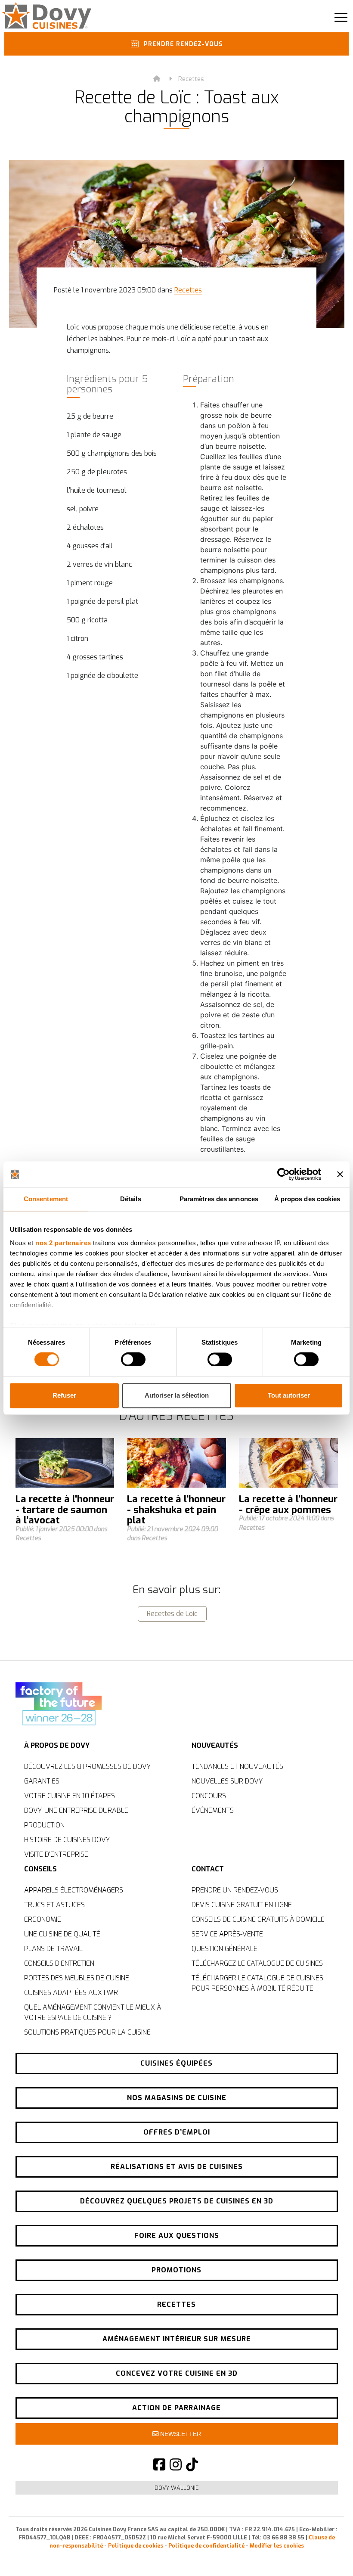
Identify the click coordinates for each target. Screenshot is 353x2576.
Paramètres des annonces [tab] (219, 1199)
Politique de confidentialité (206, 2546)
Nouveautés (215, 1745)
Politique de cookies (136, 2546)
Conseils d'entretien (59, 1963)
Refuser (64, 1395)
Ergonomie (43, 1919)
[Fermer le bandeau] (340, 1174)
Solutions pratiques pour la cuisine (87, 2032)
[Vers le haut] (327, 2554)
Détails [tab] (131, 1199)
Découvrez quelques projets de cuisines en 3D (177, 2201)
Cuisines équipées (176, 2063)
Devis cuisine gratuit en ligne (242, 1905)
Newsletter (180, 2434)
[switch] (133, 1360)
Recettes (191, 79)
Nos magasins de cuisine (177, 2098)
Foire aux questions (177, 2236)
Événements (213, 1810)
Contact (208, 1869)
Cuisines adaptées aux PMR (71, 1993)
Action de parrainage (176, 2408)
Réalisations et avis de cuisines (177, 2167)
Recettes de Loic (172, 1614)
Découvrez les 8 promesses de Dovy (87, 1767)
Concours (209, 1796)
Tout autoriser (289, 1395)
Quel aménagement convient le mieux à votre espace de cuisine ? (93, 2012)
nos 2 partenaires (63, 1243)
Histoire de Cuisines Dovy (67, 1840)
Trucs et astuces (54, 1905)
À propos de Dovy (57, 1745)
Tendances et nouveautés (237, 1767)
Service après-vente (227, 1934)
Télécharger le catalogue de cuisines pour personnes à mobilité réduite (257, 1983)
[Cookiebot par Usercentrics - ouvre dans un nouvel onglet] (283, 1174)
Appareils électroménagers (74, 1890)
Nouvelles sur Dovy (227, 1781)
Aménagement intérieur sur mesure (177, 2339)
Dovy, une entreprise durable (76, 1810)
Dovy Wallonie (177, 2488)
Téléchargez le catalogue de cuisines (257, 1963)
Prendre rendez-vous (182, 44)
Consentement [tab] (46, 1199)
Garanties (42, 1781)
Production (44, 1825)
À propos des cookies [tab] (307, 1199)
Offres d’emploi (177, 2132)
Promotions (176, 2270)
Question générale (224, 1949)
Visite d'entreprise (56, 1854)
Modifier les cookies (277, 2546)
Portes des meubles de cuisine (77, 1978)
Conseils (40, 1869)
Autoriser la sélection (177, 1395)
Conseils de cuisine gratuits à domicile (258, 1919)
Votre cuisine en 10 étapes (70, 1796)
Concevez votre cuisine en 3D (177, 2373)
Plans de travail (53, 1949)
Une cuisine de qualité (62, 1934)
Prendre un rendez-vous (235, 1890)
